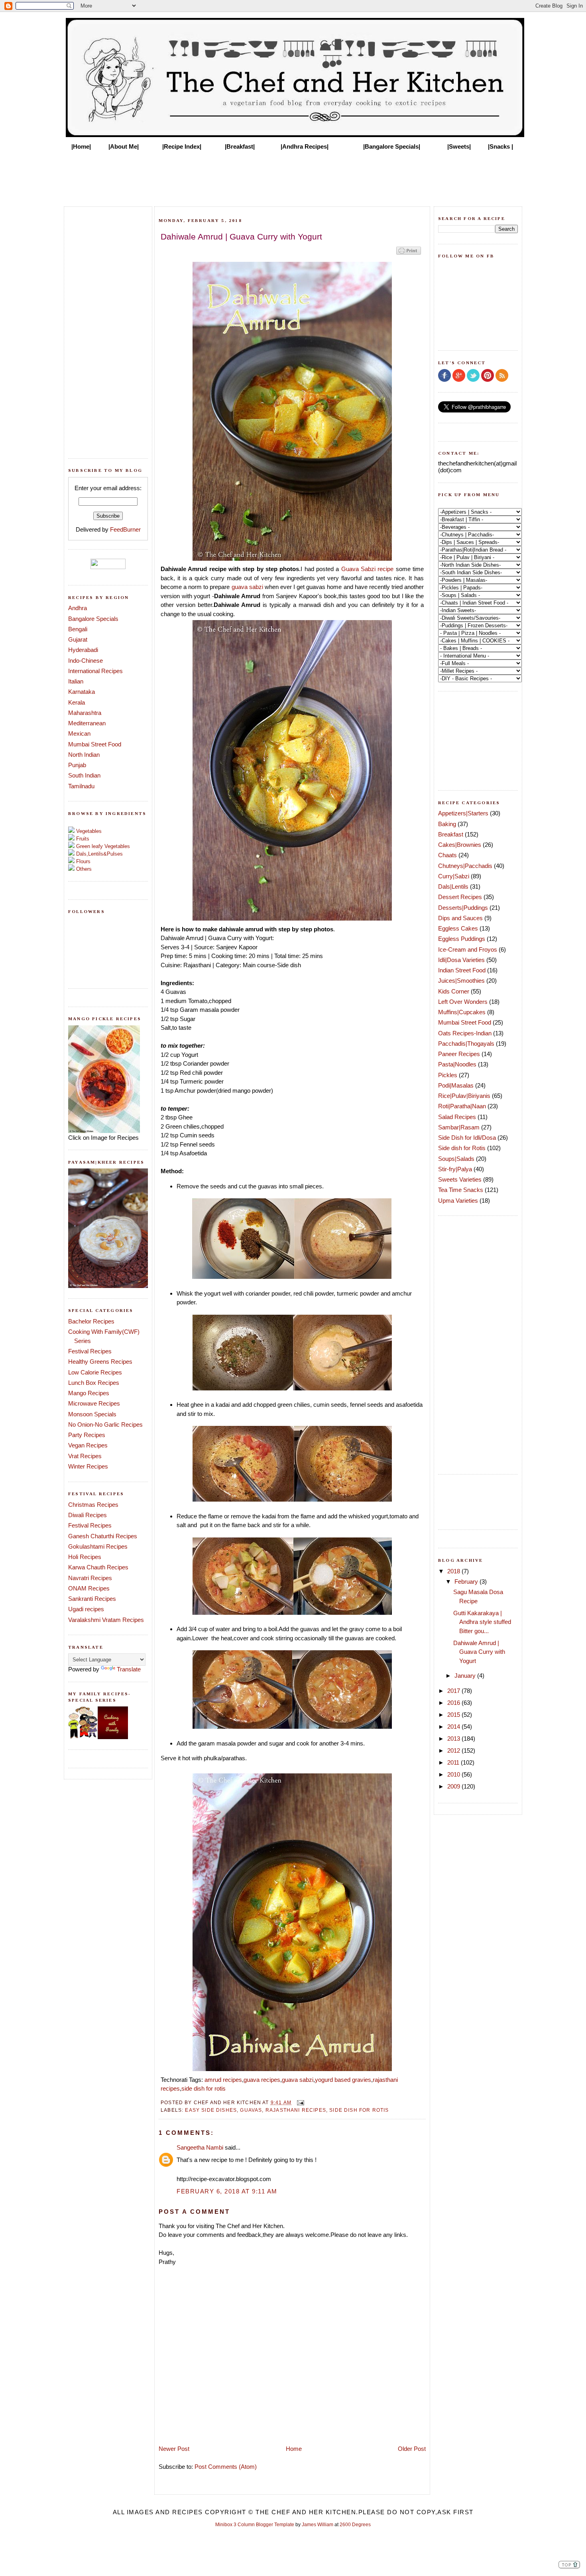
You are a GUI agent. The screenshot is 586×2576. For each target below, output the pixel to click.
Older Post (412, 2449)
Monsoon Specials (92, 1414)
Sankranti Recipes (92, 1599)
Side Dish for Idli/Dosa (467, 1138)
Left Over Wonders (463, 1002)
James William (318, 2525)
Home (294, 2449)
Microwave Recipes (94, 1403)
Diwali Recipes (88, 1515)
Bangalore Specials (93, 619)
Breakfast (451, 834)
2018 (454, 1571)
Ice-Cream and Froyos (468, 949)
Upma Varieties (458, 1201)
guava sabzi (247, 587)
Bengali (78, 629)
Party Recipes (87, 1435)
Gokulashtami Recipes (98, 1546)
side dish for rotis (204, 2088)
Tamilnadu (81, 786)
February (467, 1582)
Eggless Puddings (462, 939)
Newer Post (174, 2449)
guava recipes (262, 2080)
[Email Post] (299, 2102)
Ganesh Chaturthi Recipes (103, 1536)
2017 (454, 1691)
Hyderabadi (83, 650)
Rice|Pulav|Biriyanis (464, 1096)
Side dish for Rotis (359, 2110)
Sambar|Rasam (459, 1127)
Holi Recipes (85, 1557)
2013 (454, 1739)
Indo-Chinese (86, 661)
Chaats (447, 855)
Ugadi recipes (86, 1609)
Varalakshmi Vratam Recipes (106, 1620)
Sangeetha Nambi (200, 2147)
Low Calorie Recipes (95, 1372)
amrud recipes (223, 2080)
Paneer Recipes (459, 1054)
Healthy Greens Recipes (100, 1362)
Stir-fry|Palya (455, 1169)
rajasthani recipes (296, 2110)
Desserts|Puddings (463, 908)
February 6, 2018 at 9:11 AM (227, 2191)
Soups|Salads (456, 1159)
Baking (447, 824)
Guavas (251, 2110)
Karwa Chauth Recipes (98, 1567)
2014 (454, 1727)
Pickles (448, 1075)
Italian (76, 681)
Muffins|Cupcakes (462, 1012)
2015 (454, 1715)
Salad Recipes (457, 1117)
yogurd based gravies (343, 2080)
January (466, 1676)
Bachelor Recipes (91, 1321)
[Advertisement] (293, 176)
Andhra (78, 608)
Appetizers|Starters (463, 813)
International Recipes (95, 671)
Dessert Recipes (460, 897)
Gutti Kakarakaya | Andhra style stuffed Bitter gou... (482, 1622)
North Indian (84, 755)
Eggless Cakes (458, 928)
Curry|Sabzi (454, 876)
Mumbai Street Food (95, 744)
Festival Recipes (90, 1351)
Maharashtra (85, 713)
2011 (454, 1762)
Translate (129, 1669)
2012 (454, 1750)
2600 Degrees (355, 2525)
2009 (454, 1786)
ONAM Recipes (89, 1588)
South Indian (84, 775)
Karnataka (82, 692)
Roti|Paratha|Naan (462, 1106)
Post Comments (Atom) (226, 2467)
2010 (454, 1774)
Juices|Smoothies (461, 981)
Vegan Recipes (88, 1445)
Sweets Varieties (460, 1179)
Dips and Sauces (460, 918)
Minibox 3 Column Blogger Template (255, 2525)
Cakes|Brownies (460, 845)
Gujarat (78, 639)
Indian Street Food (462, 970)
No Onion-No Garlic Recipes (105, 1424)
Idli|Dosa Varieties (461, 960)
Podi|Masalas (456, 1085)
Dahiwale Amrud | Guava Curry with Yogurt (479, 1652)
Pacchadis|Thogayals (466, 1044)
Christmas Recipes (93, 1505)
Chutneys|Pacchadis (465, 866)
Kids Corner (454, 991)
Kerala (77, 702)
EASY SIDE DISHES (211, 2110)
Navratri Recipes (90, 1578)
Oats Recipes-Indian (465, 1033)
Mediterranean (87, 723)
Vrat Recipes (85, 1456)
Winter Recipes (88, 1466)
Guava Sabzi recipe (368, 569)
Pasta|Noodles (457, 1064)
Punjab (77, 765)
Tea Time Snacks (461, 1190)
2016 (454, 1703)
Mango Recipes (89, 1393)
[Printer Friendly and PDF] (409, 254)
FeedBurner (125, 529)
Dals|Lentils (453, 886)
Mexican (79, 733)
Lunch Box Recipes (94, 1383)
